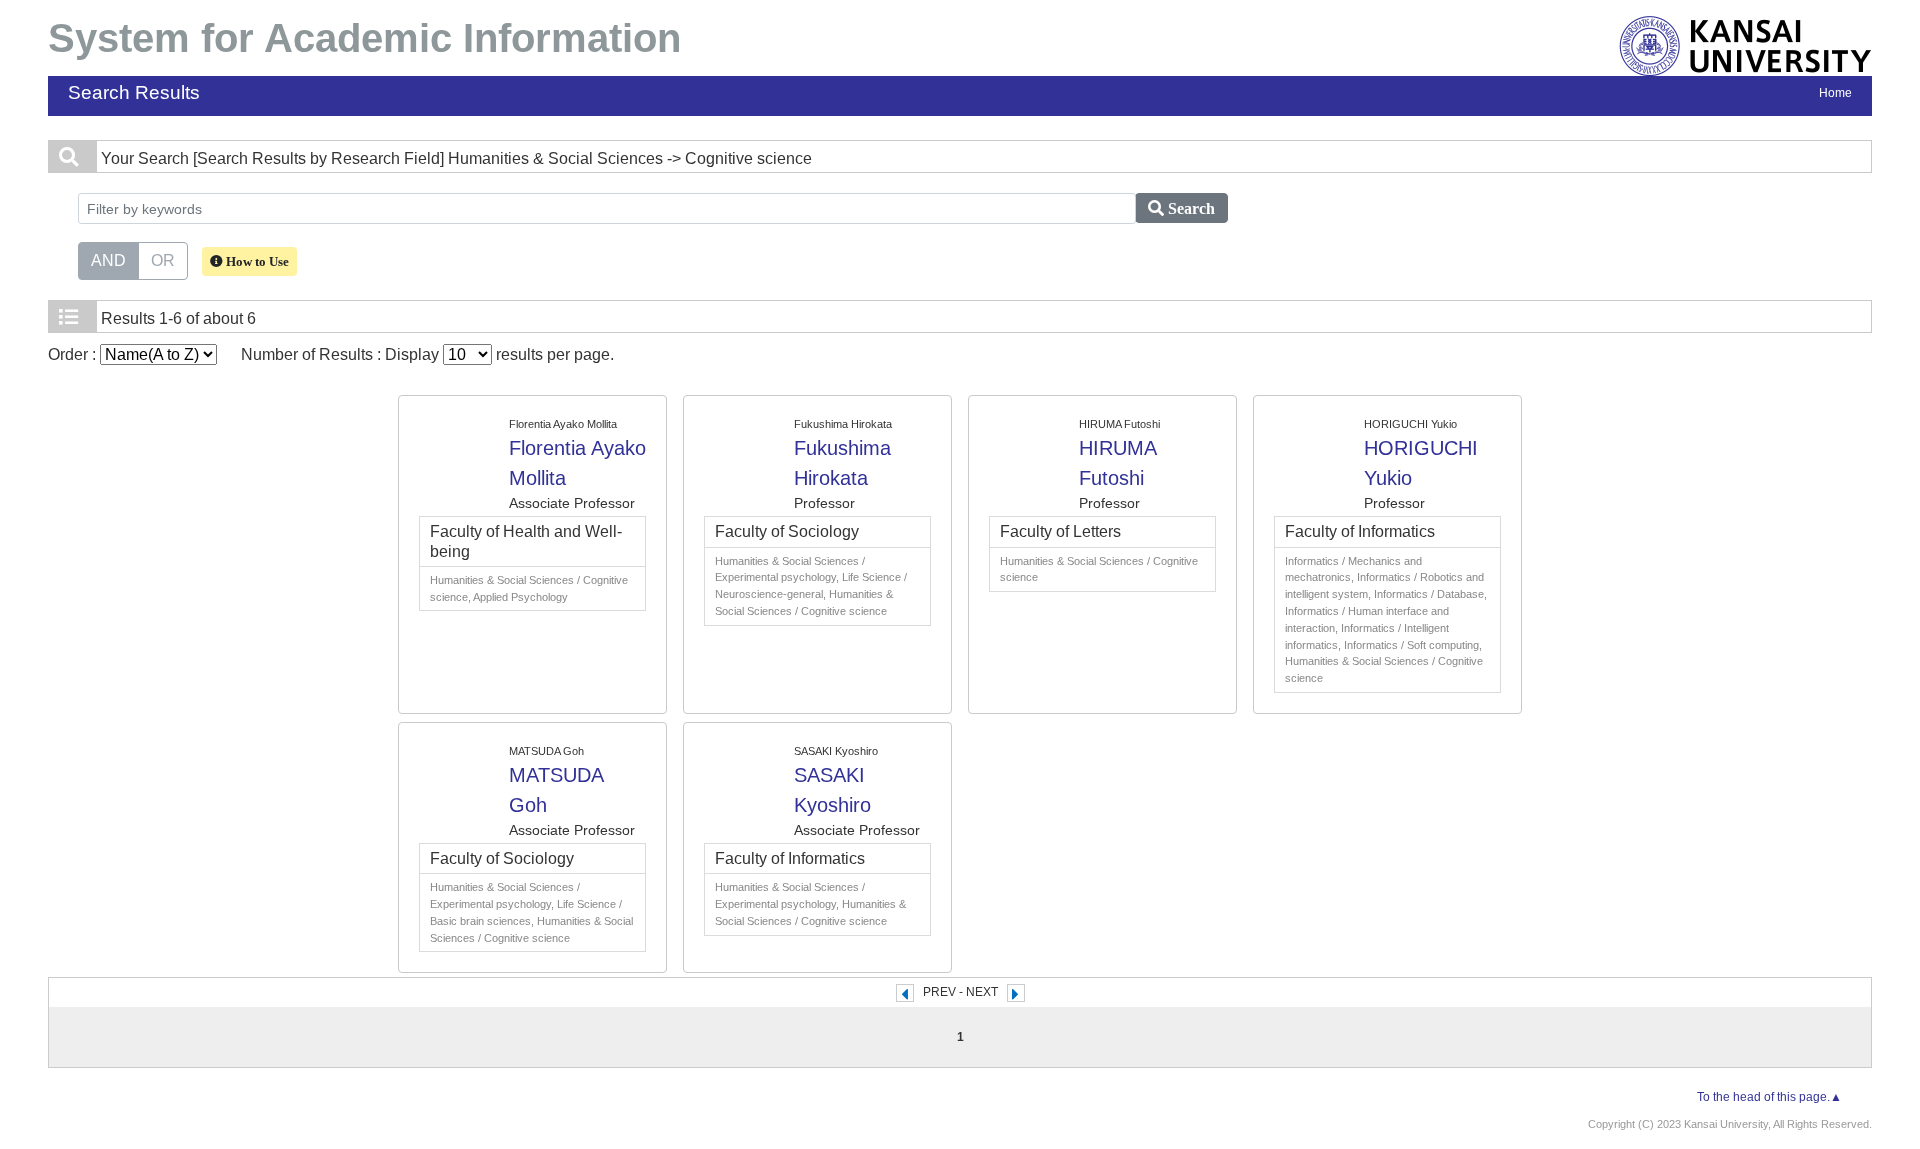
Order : (74, 354)
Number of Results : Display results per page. (427, 354)
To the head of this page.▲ (1769, 1097)
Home (1835, 93)
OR (163, 260)
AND (108, 260)
